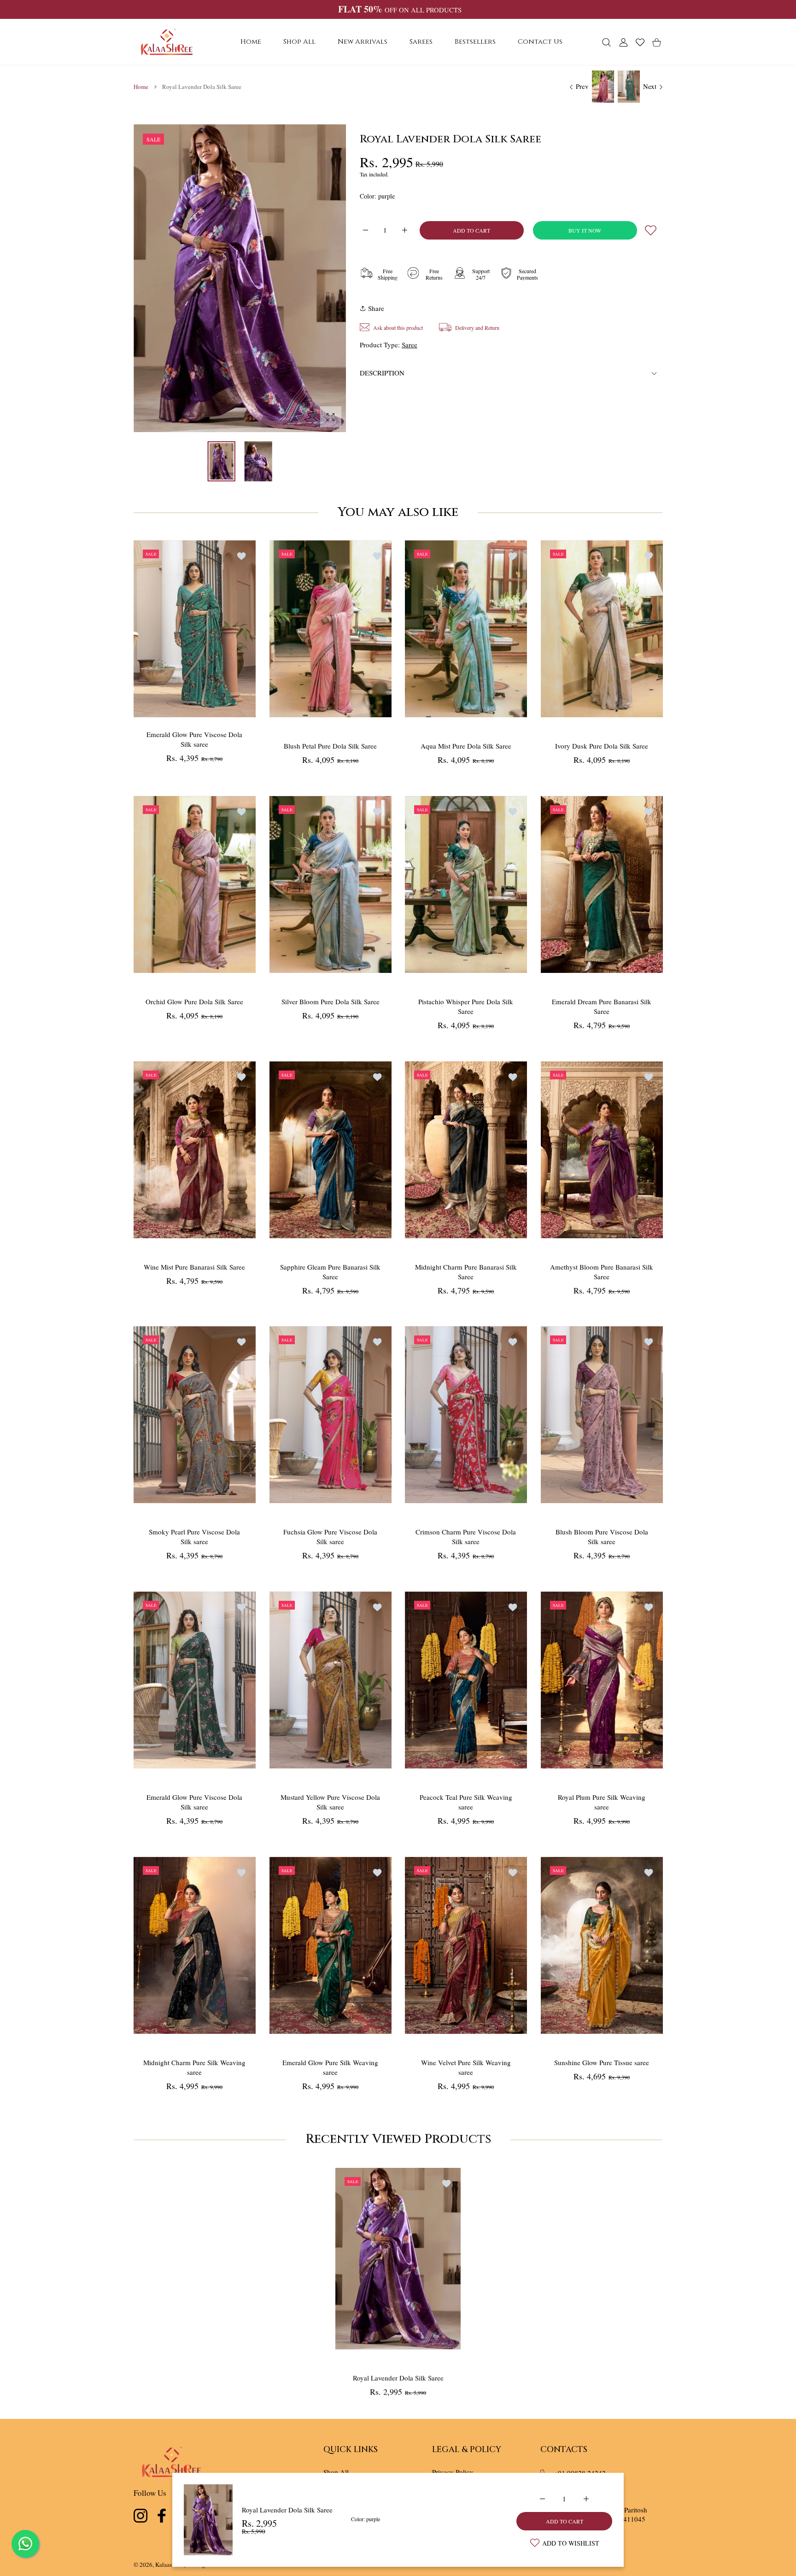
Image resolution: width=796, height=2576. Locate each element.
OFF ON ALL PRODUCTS (400, 10)
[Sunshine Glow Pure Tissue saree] (602, 1945)
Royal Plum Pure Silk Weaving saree (602, 1802)
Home (141, 87)
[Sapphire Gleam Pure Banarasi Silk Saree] (331, 1150)
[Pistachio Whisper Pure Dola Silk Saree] (466, 884)
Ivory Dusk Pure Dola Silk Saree (602, 746)
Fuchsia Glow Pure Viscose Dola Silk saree (330, 1537)
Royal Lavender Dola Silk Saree (287, 2510)
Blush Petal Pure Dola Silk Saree (330, 746)
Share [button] (376, 308)
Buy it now (585, 230)
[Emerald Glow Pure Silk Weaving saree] (331, 1945)
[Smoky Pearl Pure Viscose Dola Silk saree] (195, 1415)
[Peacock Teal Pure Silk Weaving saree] (466, 1680)
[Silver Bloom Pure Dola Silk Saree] (331, 884)
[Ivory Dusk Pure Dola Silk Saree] (602, 629)
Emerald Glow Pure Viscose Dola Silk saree (194, 739)
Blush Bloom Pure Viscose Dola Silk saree (601, 1537)
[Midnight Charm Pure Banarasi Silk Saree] (466, 1150)
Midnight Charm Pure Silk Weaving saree (194, 2067)
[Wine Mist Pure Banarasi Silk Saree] (195, 1150)
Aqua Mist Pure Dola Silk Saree (466, 746)
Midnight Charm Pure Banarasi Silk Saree (466, 1271)
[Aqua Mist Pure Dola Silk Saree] (466, 629)
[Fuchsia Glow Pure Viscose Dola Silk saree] (331, 1415)
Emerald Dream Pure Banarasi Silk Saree (602, 1006)
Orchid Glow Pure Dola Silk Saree (194, 1001)
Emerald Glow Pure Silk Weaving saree (330, 2067)
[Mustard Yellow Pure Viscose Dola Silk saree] (331, 1680)
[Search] (606, 42)
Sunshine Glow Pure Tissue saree (602, 2062)
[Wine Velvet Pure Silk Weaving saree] (466, 1945)
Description (382, 373)
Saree (410, 345)
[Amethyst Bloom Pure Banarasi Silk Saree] (602, 1150)
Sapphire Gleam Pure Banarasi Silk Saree (330, 1271)
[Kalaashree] (167, 42)
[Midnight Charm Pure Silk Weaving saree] (195, 1945)
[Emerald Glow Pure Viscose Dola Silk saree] (195, 629)
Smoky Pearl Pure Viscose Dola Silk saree (194, 1537)
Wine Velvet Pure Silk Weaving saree (466, 2067)
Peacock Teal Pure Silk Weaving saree (466, 1802)
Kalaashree (169, 2564)
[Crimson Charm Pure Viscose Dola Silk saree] (466, 1415)
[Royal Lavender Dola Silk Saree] (398, 2258)
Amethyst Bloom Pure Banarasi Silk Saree (602, 1271)
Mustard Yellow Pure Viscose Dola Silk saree (330, 1802)
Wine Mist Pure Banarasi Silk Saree (194, 1266)
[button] (317, 279)
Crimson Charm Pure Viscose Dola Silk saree (466, 1537)
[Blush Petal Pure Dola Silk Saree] (331, 629)
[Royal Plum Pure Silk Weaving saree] (602, 1680)
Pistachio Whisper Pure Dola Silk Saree (466, 1006)
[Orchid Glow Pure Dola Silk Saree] (195, 884)
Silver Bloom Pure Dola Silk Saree (330, 1001)
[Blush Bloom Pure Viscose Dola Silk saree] (602, 1415)
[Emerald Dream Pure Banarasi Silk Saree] (602, 884)
